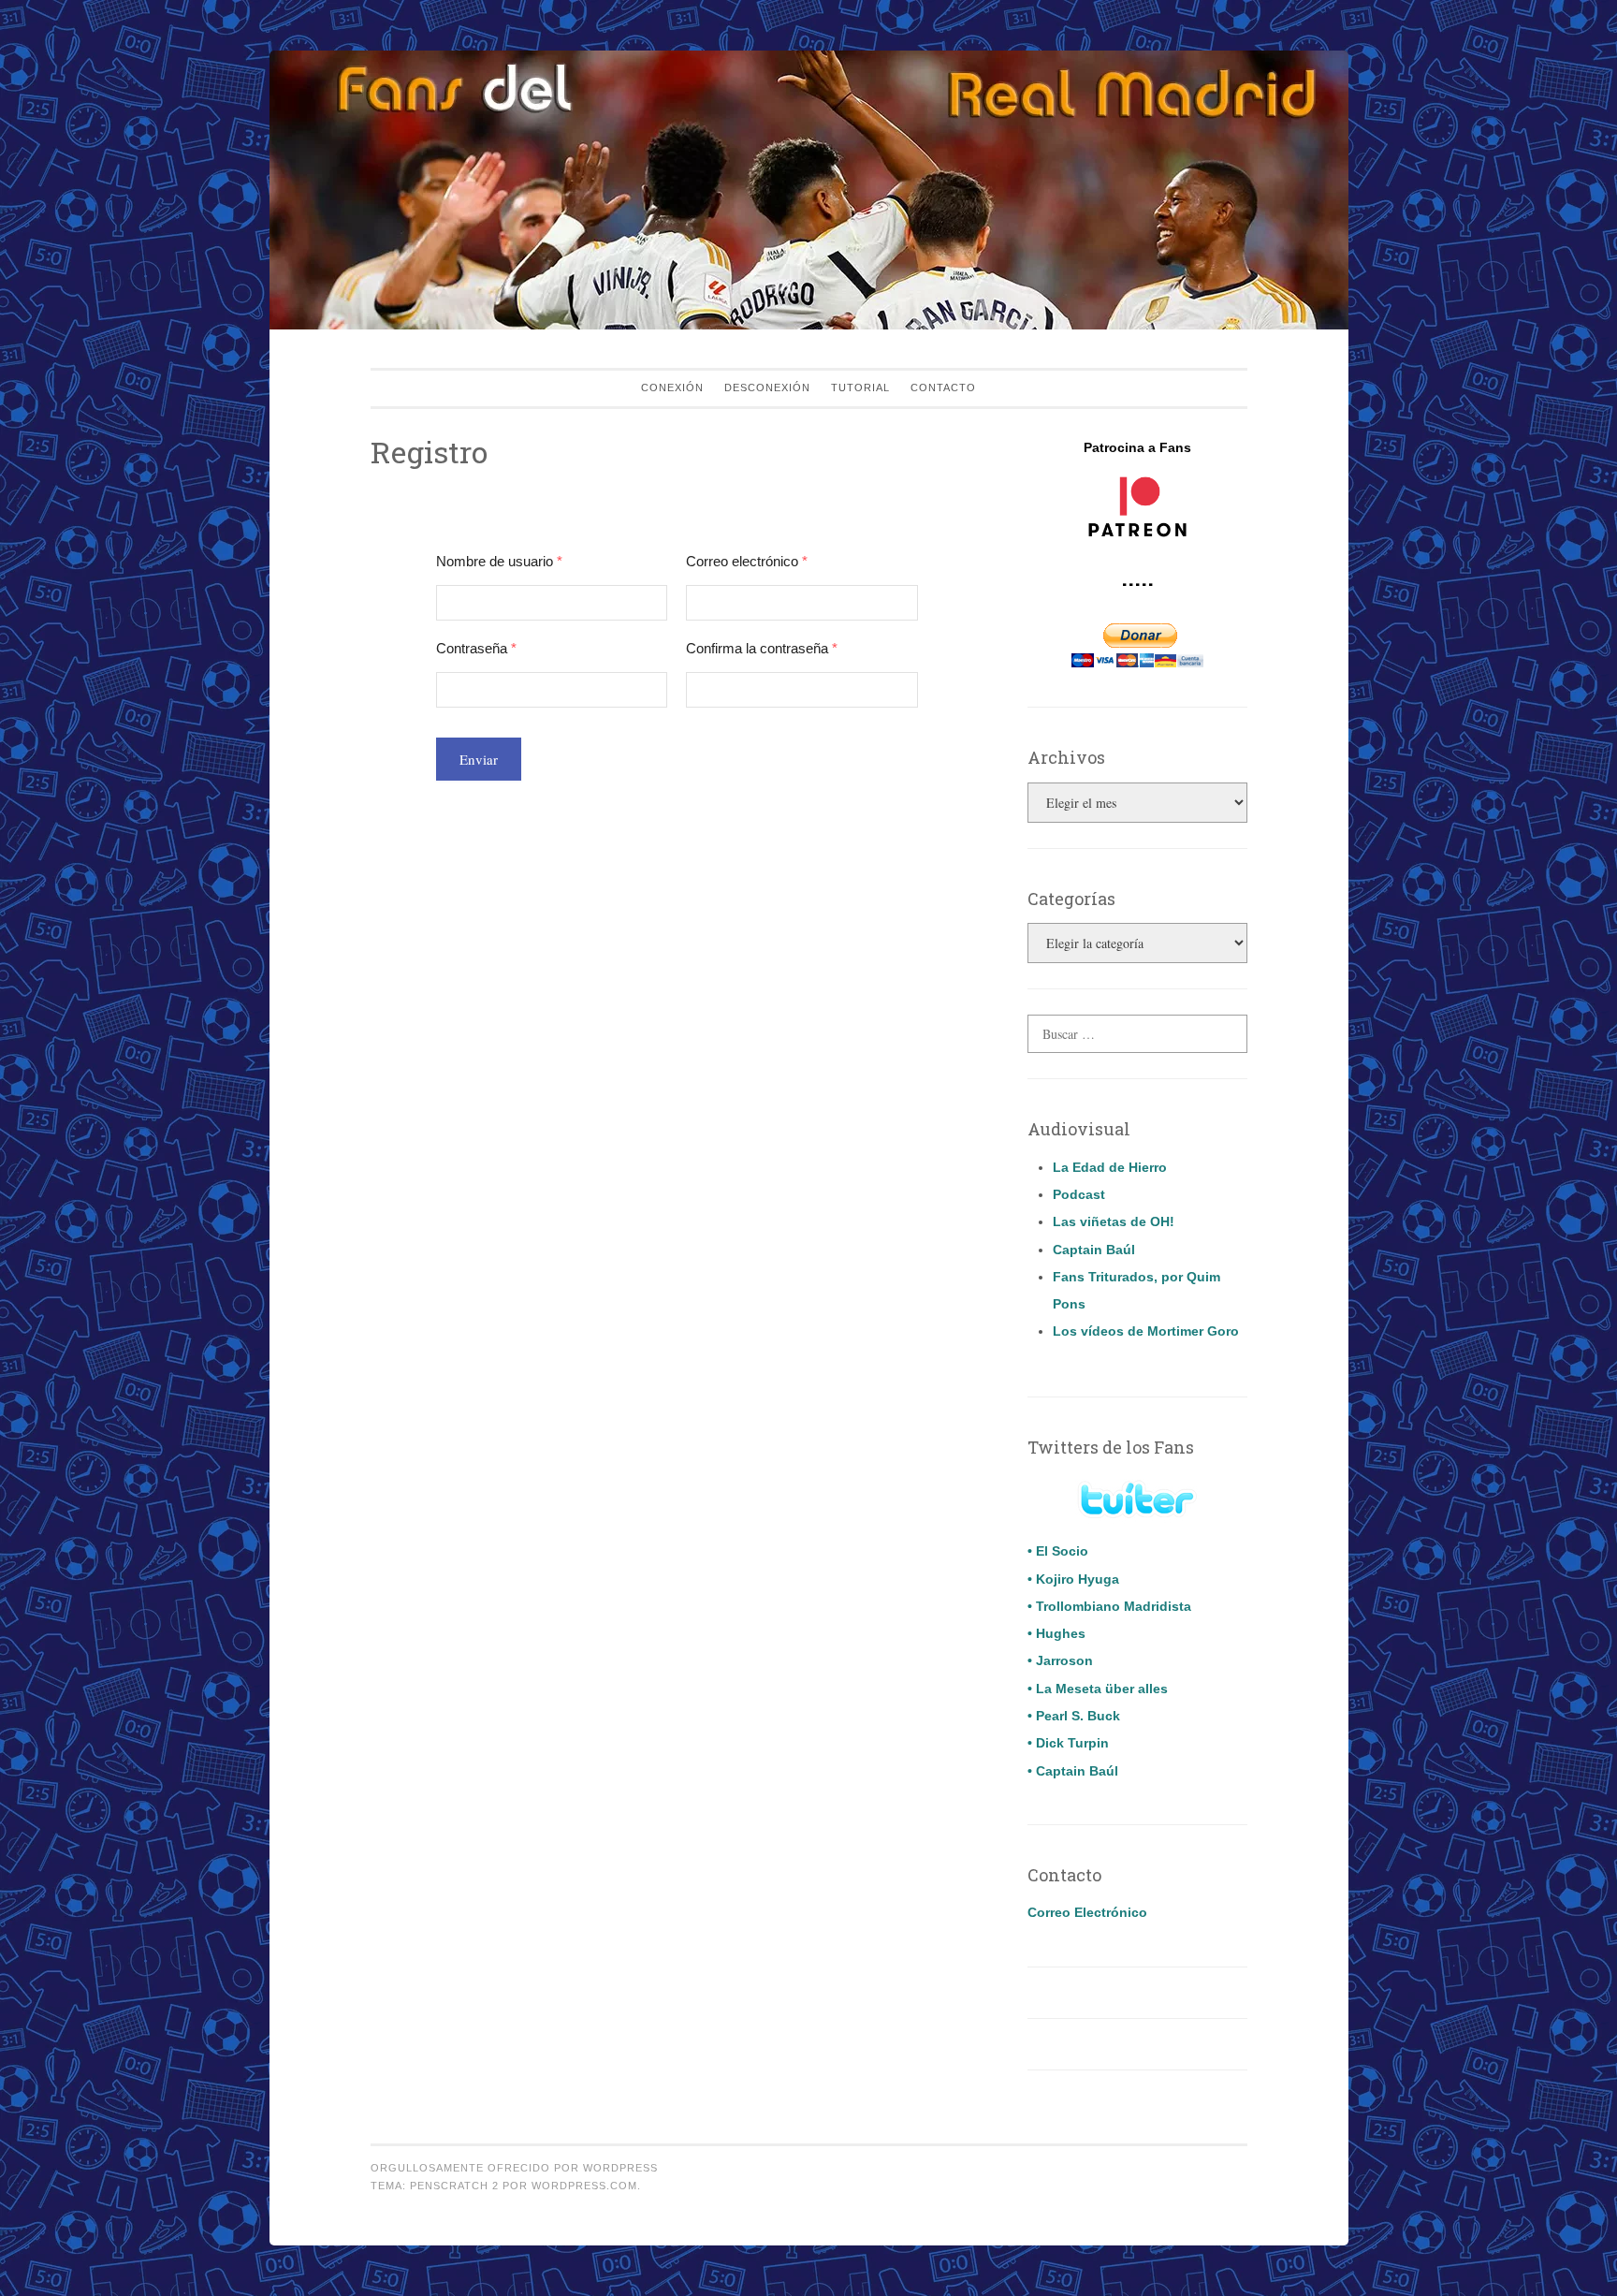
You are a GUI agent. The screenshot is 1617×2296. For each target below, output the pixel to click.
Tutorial (860, 388)
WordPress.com (584, 2186)
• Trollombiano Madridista (1109, 1606)
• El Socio (1058, 1551)
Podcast (1079, 1194)
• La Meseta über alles (1098, 1689)
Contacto (943, 388)
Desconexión (767, 388)
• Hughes (1056, 1633)
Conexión (672, 388)
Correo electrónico (747, 561)
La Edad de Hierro (1110, 1167)
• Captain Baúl (1073, 1771)
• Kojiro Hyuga (1073, 1579)
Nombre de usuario (499, 561)
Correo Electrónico (1087, 1912)
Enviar (479, 759)
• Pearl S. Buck (1074, 1716)
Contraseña (476, 648)
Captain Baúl (1094, 1250)
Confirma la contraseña (762, 648)
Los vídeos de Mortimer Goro (1146, 1331)
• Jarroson (1060, 1660)
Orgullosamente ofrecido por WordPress (514, 2168)
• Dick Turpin (1068, 1743)
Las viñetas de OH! (1114, 1221)
